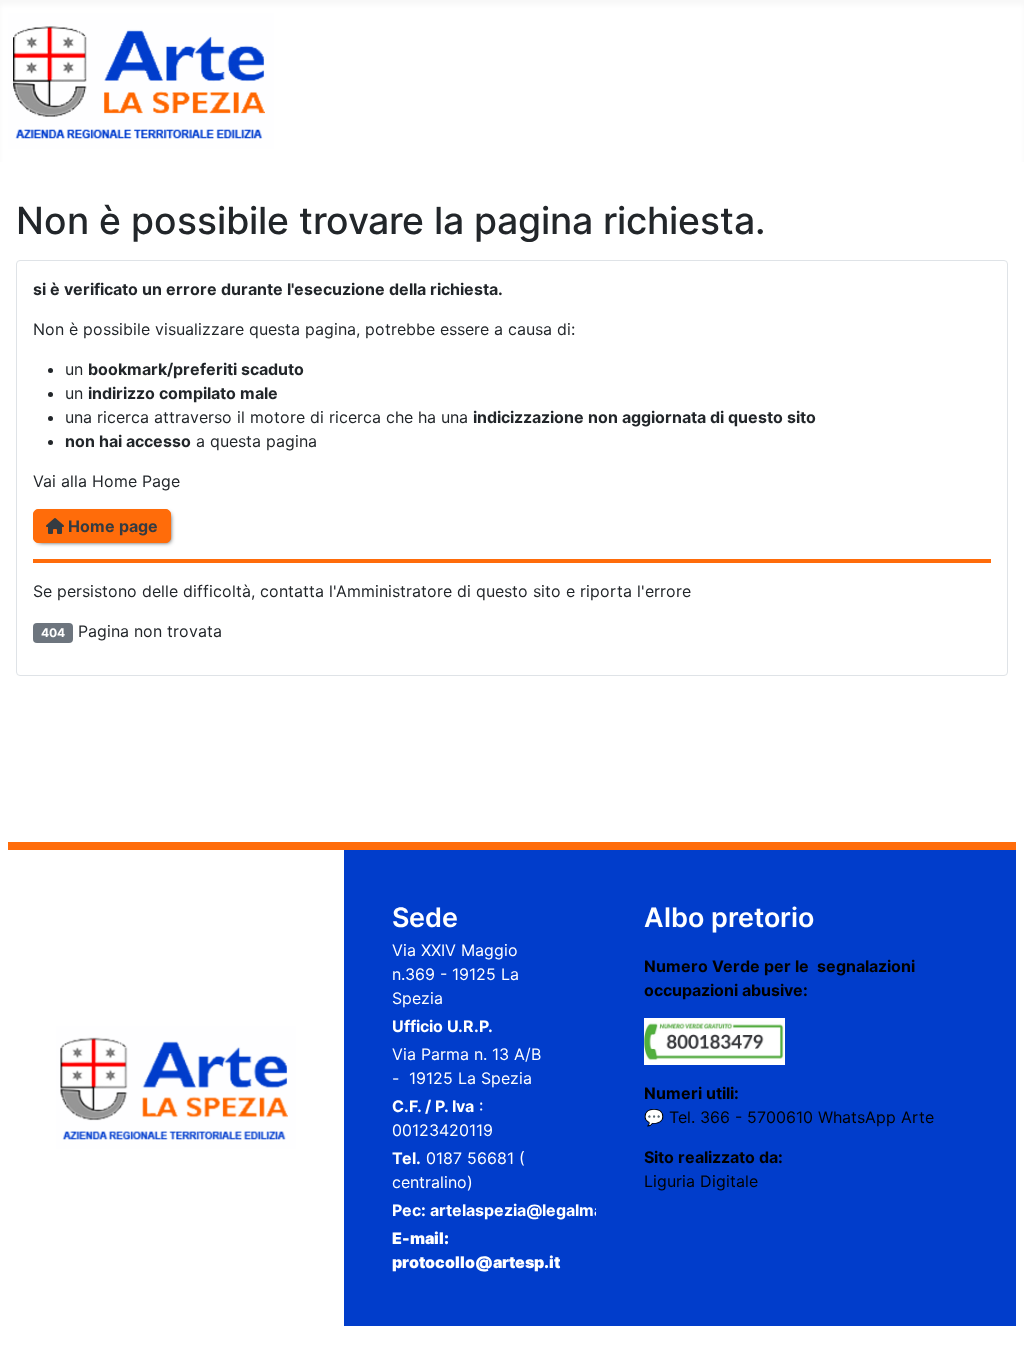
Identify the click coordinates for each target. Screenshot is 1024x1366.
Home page (111, 526)
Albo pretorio (729, 917)
